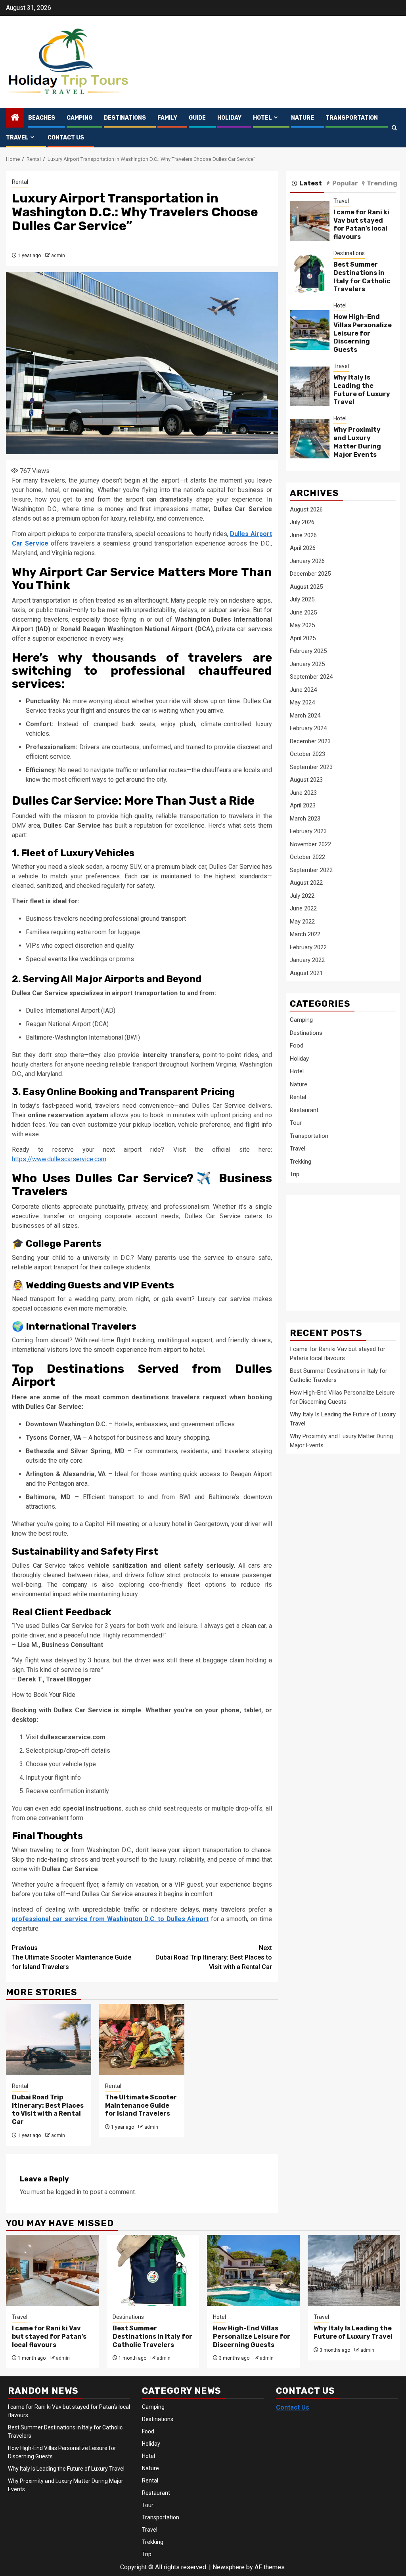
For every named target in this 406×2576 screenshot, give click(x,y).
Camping (79, 118)
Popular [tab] (345, 183)
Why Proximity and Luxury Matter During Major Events (357, 442)
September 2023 (311, 767)
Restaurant (304, 1110)
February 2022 (308, 947)
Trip (295, 1174)
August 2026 (306, 509)
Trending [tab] (382, 183)
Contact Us (66, 138)
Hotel (262, 118)
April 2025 (303, 638)
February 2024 (308, 728)
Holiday (229, 118)
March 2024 (305, 716)
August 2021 (306, 973)
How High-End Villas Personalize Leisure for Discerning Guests (363, 333)
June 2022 (303, 908)
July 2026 (302, 522)
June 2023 (303, 793)
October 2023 (307, 754)
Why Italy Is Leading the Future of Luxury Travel (362, 390)
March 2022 (305, 934)
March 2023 (305, 819)
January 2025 (307, 664)
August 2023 (306, 780)
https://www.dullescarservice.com (59, 1159)
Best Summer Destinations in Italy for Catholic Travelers (362, 277)
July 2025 (302, 599)
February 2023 (308, 831)
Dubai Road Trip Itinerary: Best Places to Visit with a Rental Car (214, 1957)
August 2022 (306, 883)
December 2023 (310, 741)
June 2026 (303, 535)
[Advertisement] (348, 1248)
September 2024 (311, 677)
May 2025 (302, 625)
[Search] (394, 128)
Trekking (301, 1162)
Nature (303, 118)
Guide (197, 118)
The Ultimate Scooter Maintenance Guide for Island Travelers (72, 1957)
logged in (68, 2192)
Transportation (352, 118)
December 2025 (310, 574)
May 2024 (302, 702)
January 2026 (307, 561)
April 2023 (303, 805)
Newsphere (229, 2567)
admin (58, 256)
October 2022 (307, 857)
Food (297, 1046)
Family (167, 118)
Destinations (125, 118)
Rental (20, 182)
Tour (296, 1123)
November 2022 (310, 844)
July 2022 (302, 896)
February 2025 (308, 651)
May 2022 (302, 922)
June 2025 (303, 613)
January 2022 (307, 960)
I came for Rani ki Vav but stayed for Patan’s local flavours (361, 224)
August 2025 (306, 587)
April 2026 (303, 548)
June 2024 (303, 690)
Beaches (42, 118)
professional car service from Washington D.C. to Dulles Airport (110, 1919)
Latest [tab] (311, 183)
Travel (17, 138)
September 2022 (311, 870)
